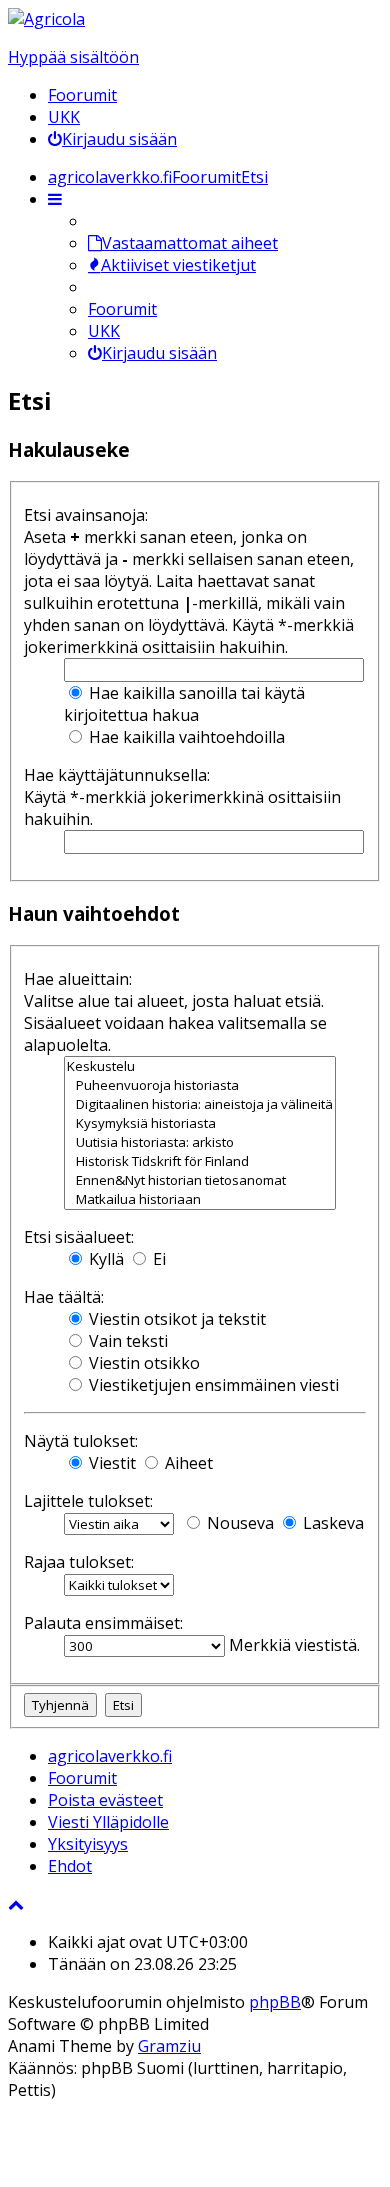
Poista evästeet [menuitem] (105, 1800)
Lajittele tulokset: (88, 1501)
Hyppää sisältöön (73, 57)
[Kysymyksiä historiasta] (200, 1123)
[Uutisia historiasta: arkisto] (200, 1142)
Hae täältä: (64, 1297)
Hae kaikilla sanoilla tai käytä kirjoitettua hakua (184, 704)
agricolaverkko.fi (110, 1756)
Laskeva (331, 1523)
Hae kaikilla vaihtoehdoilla (185, 737)
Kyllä (104, 1259)
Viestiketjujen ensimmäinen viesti (212, 1385)
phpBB (275, 2002)
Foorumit (82, 95)
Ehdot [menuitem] (70, 1866)
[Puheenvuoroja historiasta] (200, 1085)
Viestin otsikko (142, 1363)
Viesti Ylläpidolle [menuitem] (108, 1822)
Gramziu (169, 2046)
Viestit (110, 1463)
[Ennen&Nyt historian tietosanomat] (200, 1180)
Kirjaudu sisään (159, 353)
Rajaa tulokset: (79, 1562)
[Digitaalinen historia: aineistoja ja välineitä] (200, 1104)
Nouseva (238, 1523)
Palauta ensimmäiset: (103, 1623)
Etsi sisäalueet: (79, 1237)
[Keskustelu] (200, 1066)
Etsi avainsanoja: (86, 515)
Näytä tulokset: (81, 1441)
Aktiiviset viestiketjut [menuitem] (178, 265)
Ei (157, 1259)
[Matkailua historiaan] (200, 1199)
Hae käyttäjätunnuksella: (117, 775)
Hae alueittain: (78, 979)
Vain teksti (126, 1341)
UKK (64, 117)
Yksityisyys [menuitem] (88, 1844)
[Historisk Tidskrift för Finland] (200, 1161)
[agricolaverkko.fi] (46, 19)
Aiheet (187, 1463)
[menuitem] (112, 139)
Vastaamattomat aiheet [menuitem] (190, 243)
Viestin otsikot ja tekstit (175, 1319)
